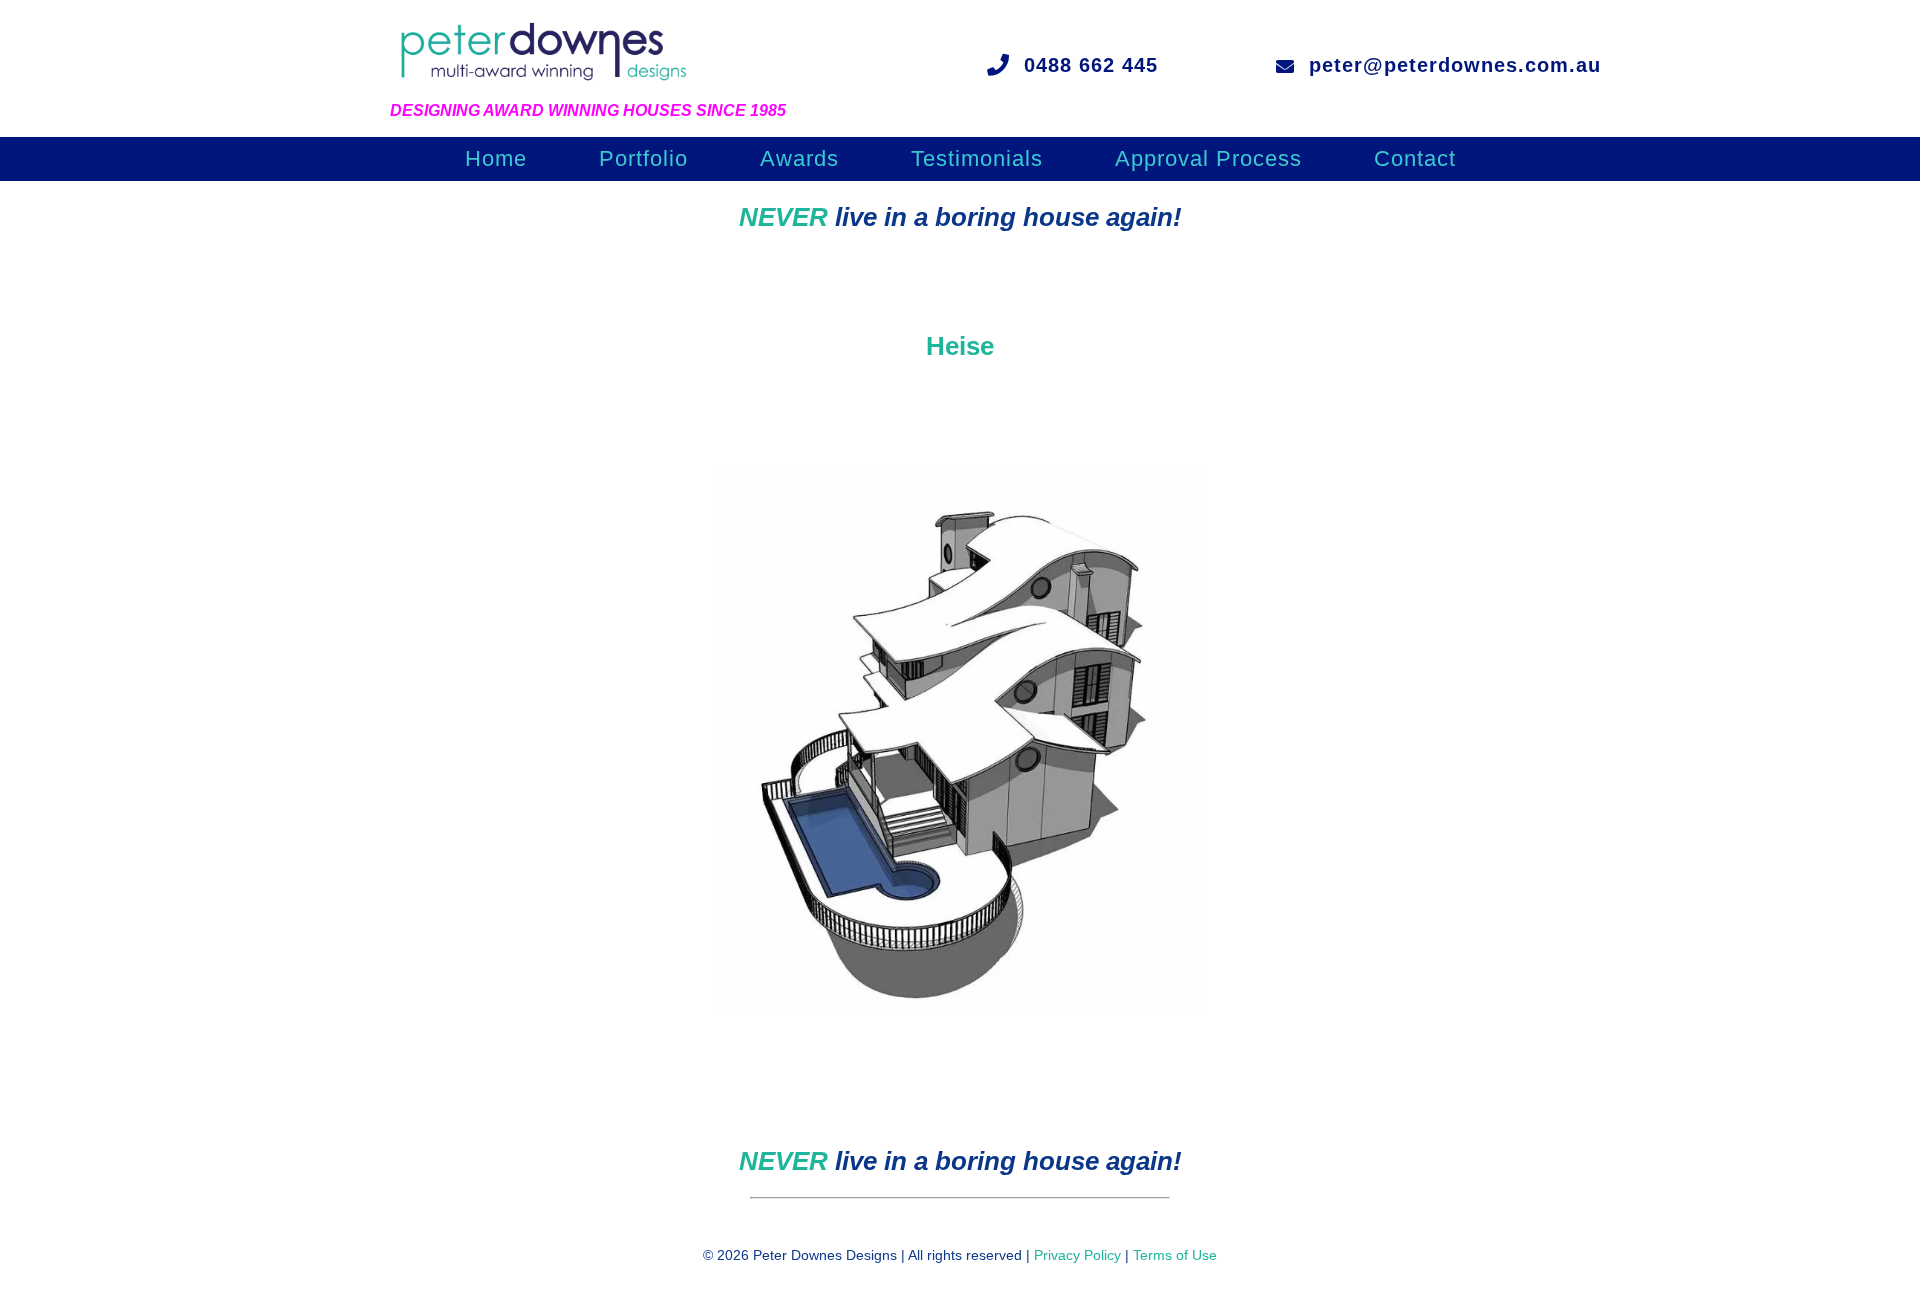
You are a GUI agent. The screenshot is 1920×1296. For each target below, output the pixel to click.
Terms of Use (1175, 1255)
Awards (799, 161)
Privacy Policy (1077, 1255)
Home (496, 161)
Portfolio (643, 161)
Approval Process (1208, 161)
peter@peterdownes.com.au (1455, 65)
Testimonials (977, 161)
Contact (1415, 161)
